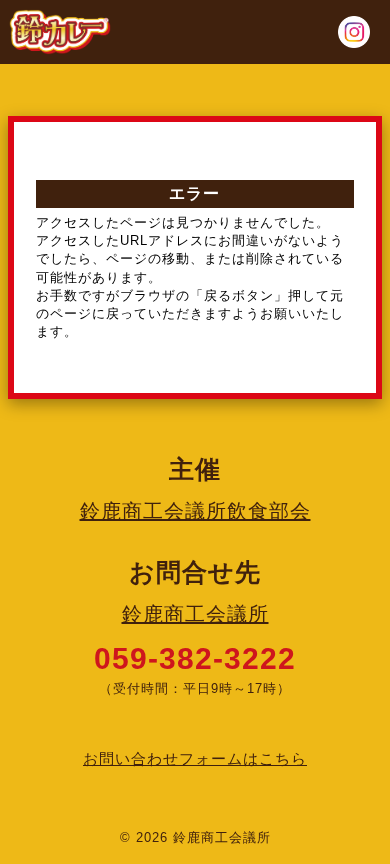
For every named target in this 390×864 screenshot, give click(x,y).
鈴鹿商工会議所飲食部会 (195, 511)
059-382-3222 (195, 658)
